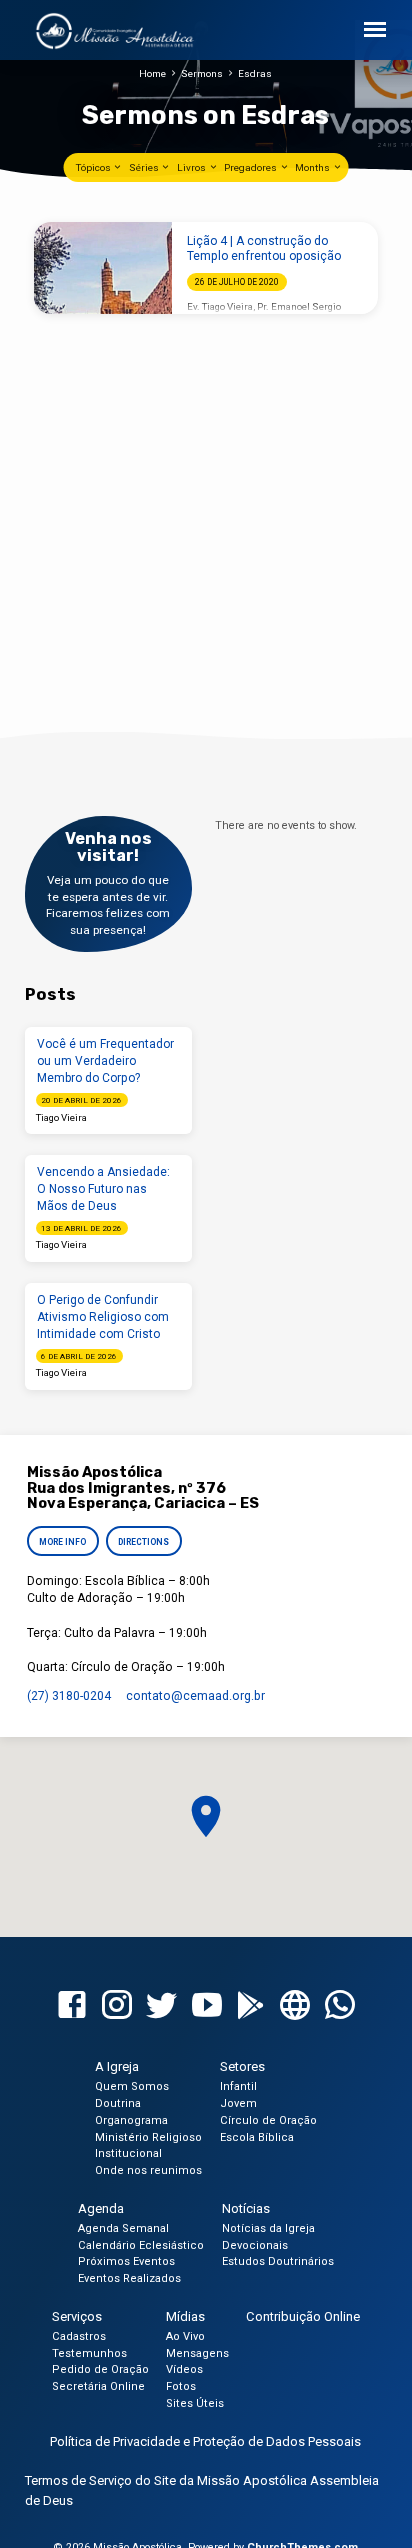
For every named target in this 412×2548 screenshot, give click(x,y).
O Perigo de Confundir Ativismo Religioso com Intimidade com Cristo (103, 1317)
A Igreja (117, 2066)
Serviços (77, 2316)
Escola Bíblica (257, 2137)
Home (152, 73)
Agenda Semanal (123, 2228)
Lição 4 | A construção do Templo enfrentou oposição (264, 248)
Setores (242, 2066)
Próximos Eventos (126, 2261)
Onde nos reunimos (148, 2170)
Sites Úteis (195, 2403)
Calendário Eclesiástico (141, 2245)
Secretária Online (98, 2386)
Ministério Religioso (148, 2137)
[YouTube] (207, 2006)
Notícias (246, 2208)
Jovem (238, 2103)
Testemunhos (89, 2353)
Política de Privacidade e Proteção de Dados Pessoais (205, 2441)
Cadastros (79, 2336)
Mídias (185, 2316)
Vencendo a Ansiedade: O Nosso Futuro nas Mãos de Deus (103, 1189)
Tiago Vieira (61, 1117)
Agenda (101, 2208)
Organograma (131, 2120)
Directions (143, 1542)
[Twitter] (162, 2006)
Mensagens (197, 2353)
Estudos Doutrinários (278, 2261)
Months (313, 167)
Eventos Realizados (129, 2278)
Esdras (255, 73)
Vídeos (184, 2369)
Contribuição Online (303, 2316)
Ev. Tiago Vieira (220, 306)
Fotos (181, 2386)
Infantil (238, 2086)
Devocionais (255, 2245)
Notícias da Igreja (268, 2228)
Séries (145, 167)
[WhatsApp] (340, 2006)
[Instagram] (117, 2006)
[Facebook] (72, 2006)
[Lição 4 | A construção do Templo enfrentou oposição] (103, 268)
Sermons (202, 73)
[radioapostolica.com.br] (295, 2006)
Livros (192, 167)
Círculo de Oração (268, 2120)
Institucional (128, 2153)
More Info (62, 1542)
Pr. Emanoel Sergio (299, 306)
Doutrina (118, 2103)
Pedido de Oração (100, 2369)
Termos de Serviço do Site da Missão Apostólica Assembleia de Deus (202, 2490)
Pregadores (251, 167)
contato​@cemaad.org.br (195, 1696)
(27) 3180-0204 (69, 1696)
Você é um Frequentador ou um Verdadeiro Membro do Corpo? (105, 1061)
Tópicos (94, 167)
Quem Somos (132, 2086)
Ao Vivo (185, 2336)
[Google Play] (251, 2006)
